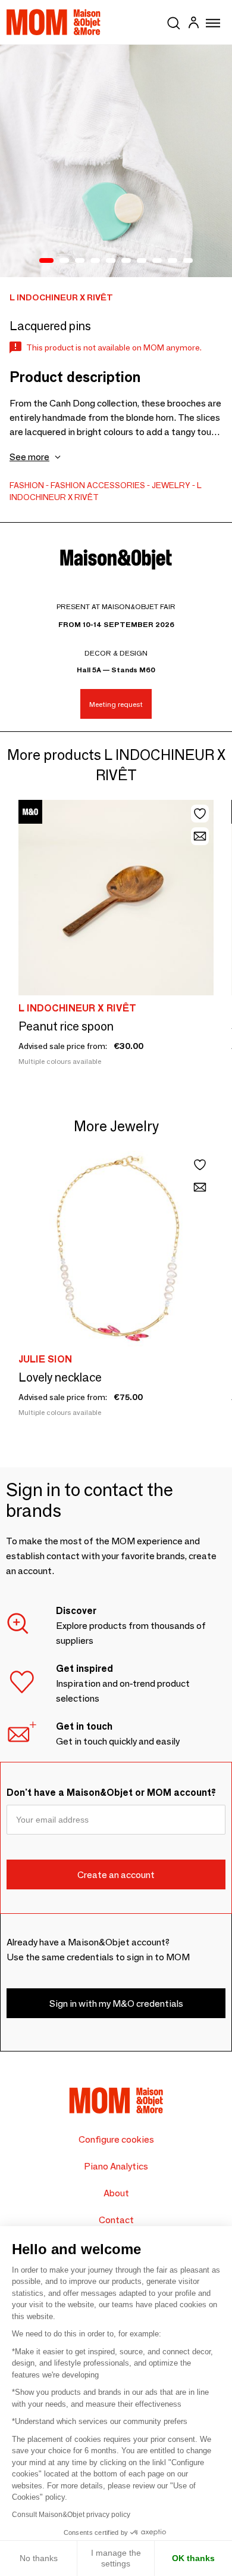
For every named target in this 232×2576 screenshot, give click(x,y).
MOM (54, 22)
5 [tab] (111, 261)
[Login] (193, 24)
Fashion (27, 485)
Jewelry (171, 485)
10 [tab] (188, 261)
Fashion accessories (98, 485)
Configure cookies (116, 2139)
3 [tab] (80, 261)
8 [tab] (157, 261)
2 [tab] (64, 261)
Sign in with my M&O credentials (116, 2004)
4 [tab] (95, 261)
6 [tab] (126, 261)
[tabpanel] (116, 161)
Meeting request (116, 704)
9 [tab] (173, 261)
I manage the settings (116, 2558)
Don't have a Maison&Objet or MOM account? (111, 1793)
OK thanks (193, 2558)
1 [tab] (46, 261)
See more (29, 457)
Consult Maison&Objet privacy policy (71, 2515)
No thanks (39, 2558)
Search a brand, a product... (174, 21)
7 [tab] (142, 261)
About (116, 2193)
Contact (116, 2220)
